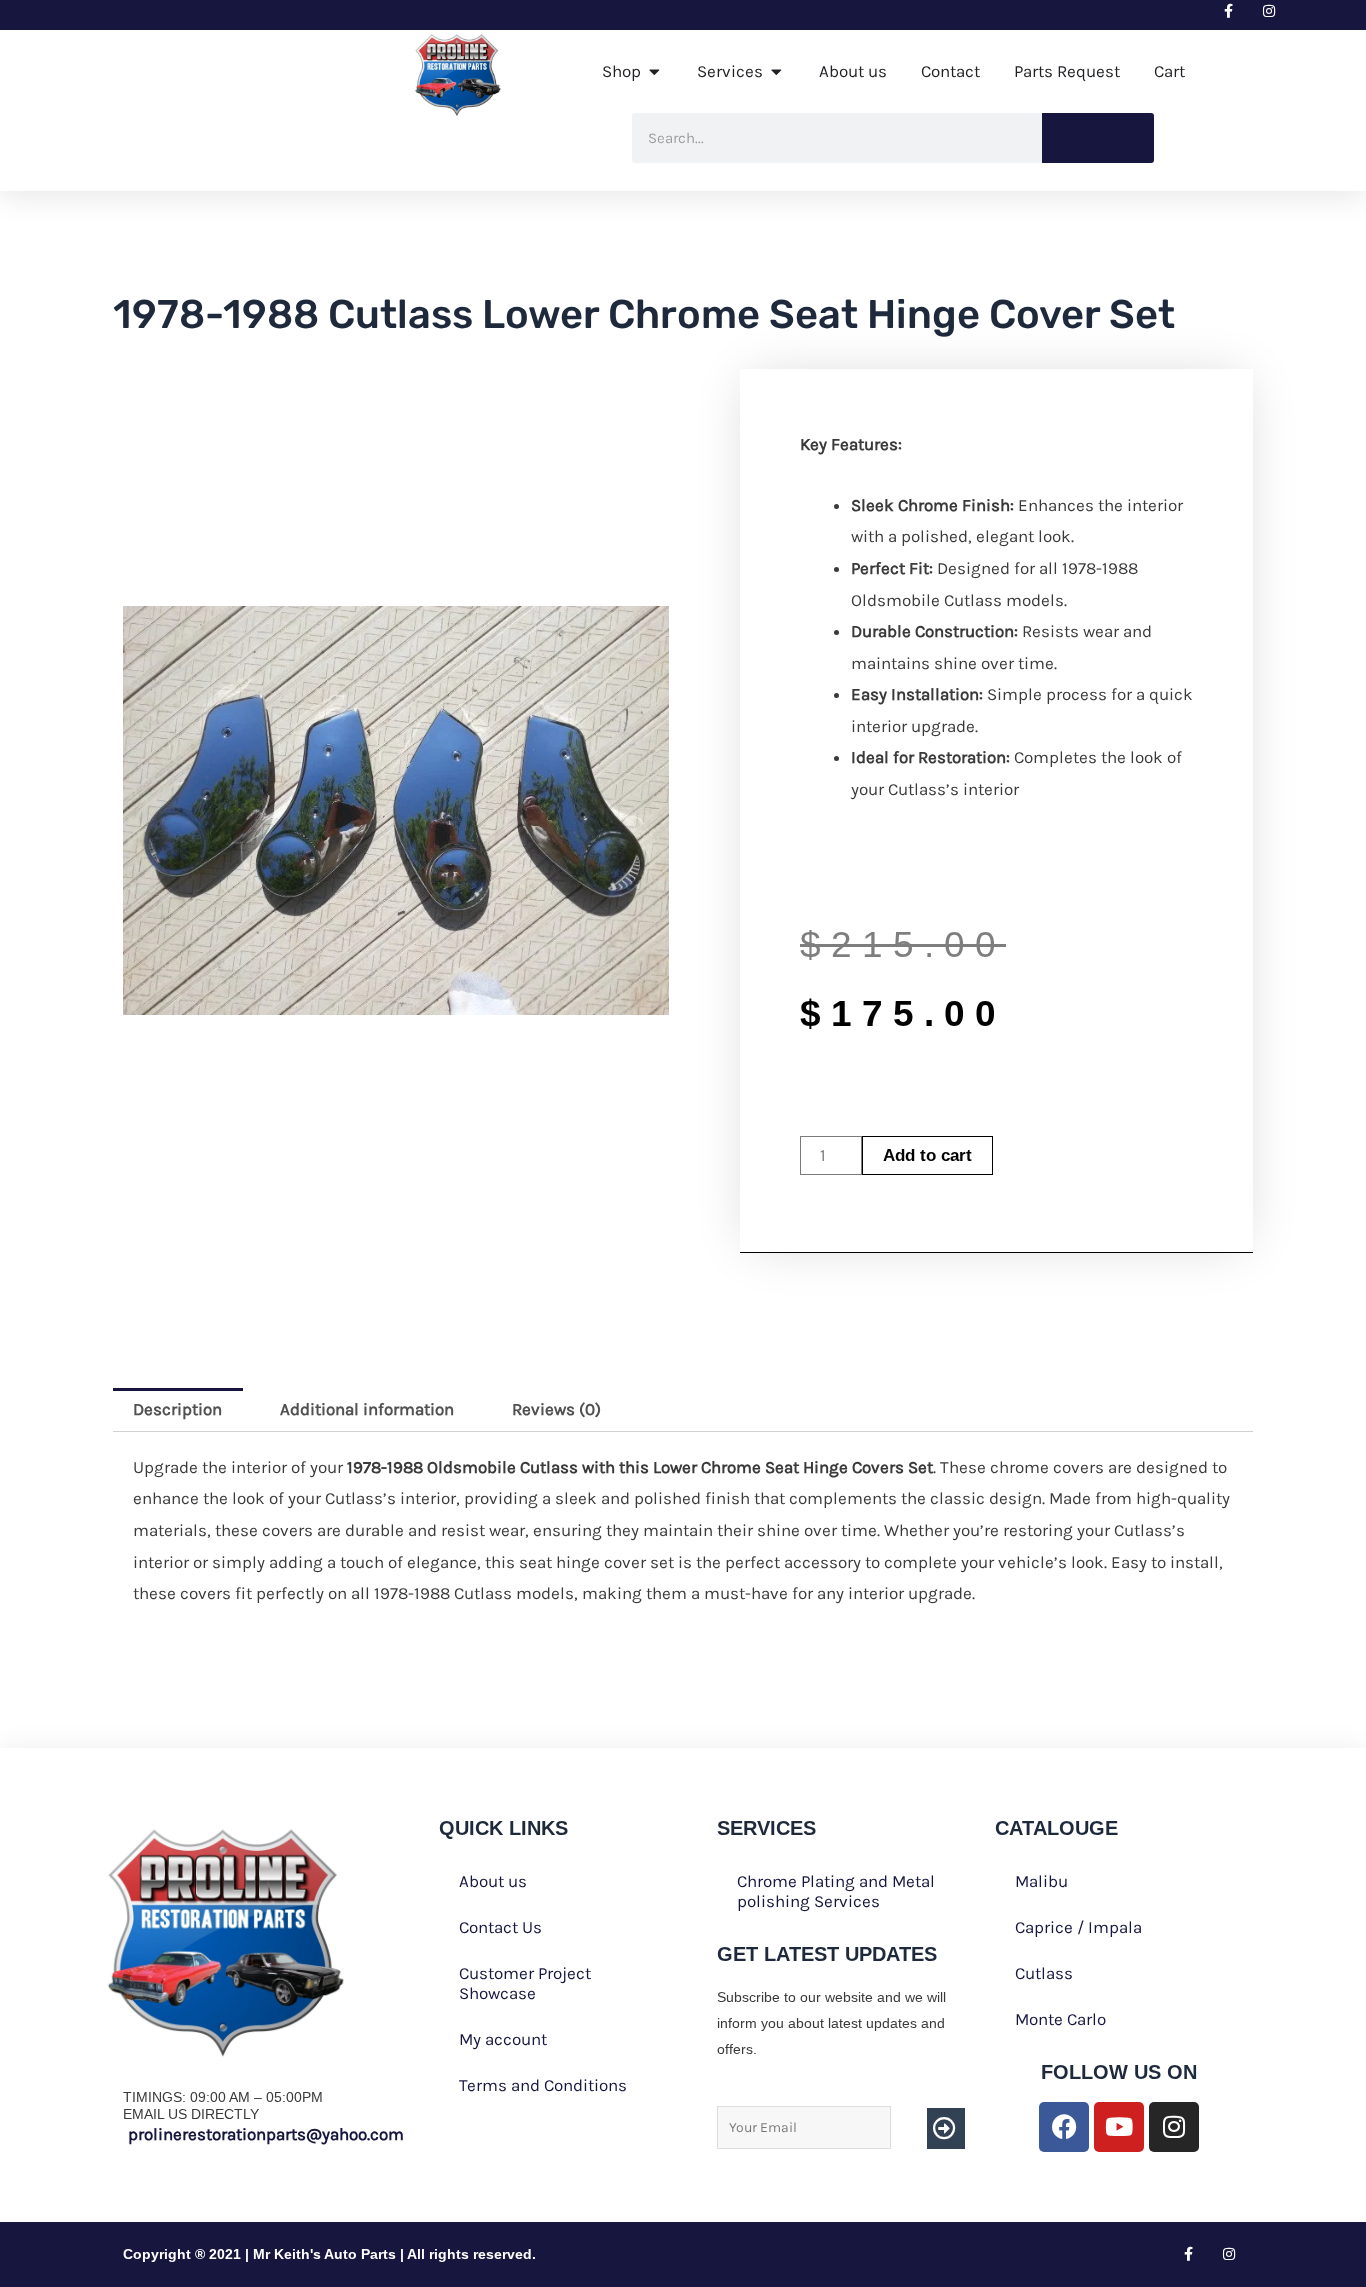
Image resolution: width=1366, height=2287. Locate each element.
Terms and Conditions (543, 2085)
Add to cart (927, 1155)
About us (493, 1881)
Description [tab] (177, 1409)
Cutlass (1044, 1973)
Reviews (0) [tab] (556, 1409)
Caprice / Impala (1078, 1927)
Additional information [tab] (367, 1409)
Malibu (1041, 1881)
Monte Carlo (1060, 2019)
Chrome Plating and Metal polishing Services (836, 1891)
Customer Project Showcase (525, 1983)
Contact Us (500, 1927)
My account (503, 2039)
